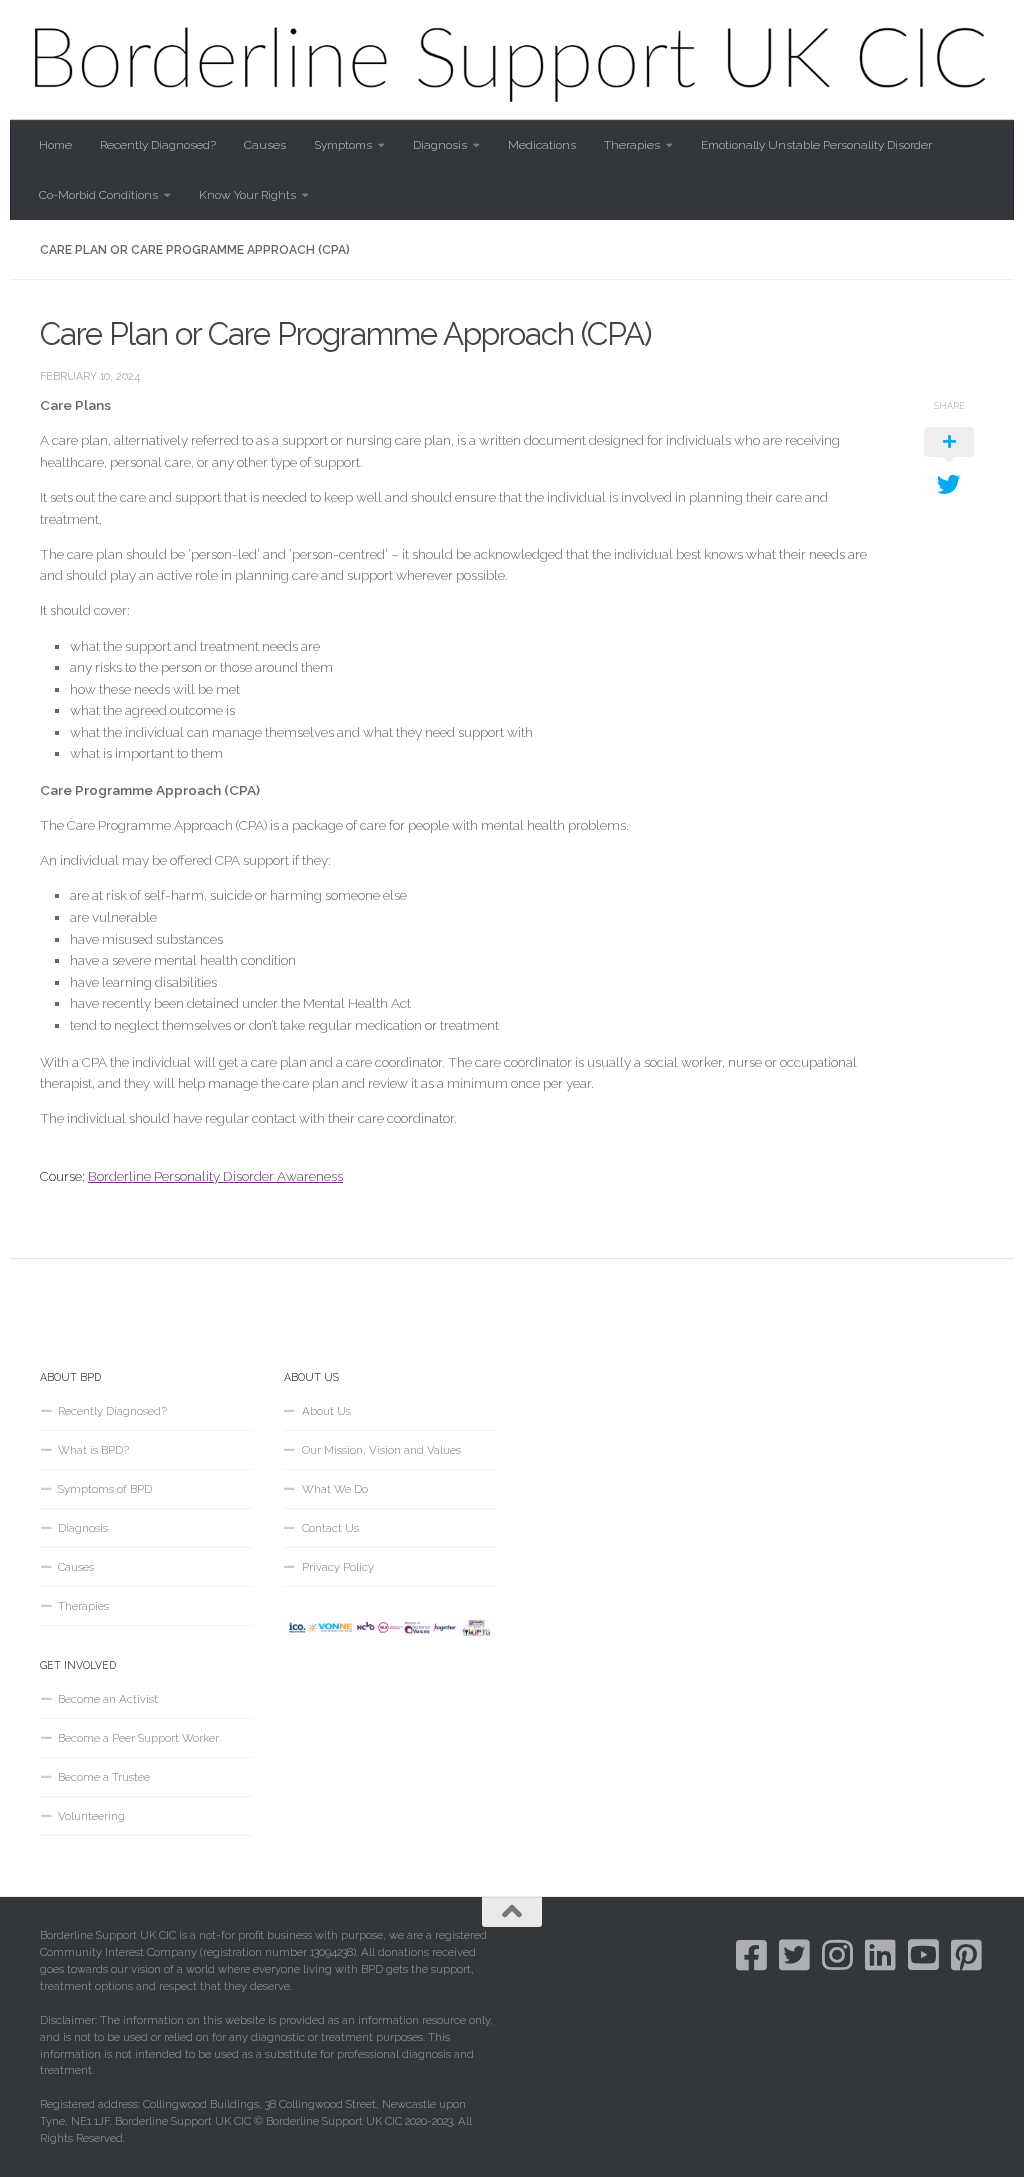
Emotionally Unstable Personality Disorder (816, 145)
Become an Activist (108, 1699)
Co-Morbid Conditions (98, 195)
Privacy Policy (338, 1567)
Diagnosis (440, 145)
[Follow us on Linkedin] (880, 1954)
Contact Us (330, 1528)
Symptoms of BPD (105, 1489)
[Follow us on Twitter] (794, 1954)
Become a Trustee (104, 1777)
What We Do (335, 1489)
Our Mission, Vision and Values (381, 1450)
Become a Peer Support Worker (138, 1738)
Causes (265, 145)
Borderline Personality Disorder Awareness (215, 1176)
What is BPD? (93, 1450)
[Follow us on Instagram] (837, 1954)
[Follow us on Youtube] (923, 1954)
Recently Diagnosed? (158, 145)
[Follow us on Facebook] (751, 1954)
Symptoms (343, 145)
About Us (326, 1411)
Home (55, 145)
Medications (542, 145)
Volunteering (91, 1816)
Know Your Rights (247, 195)
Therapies (632, 145)
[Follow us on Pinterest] (966, 1954)
